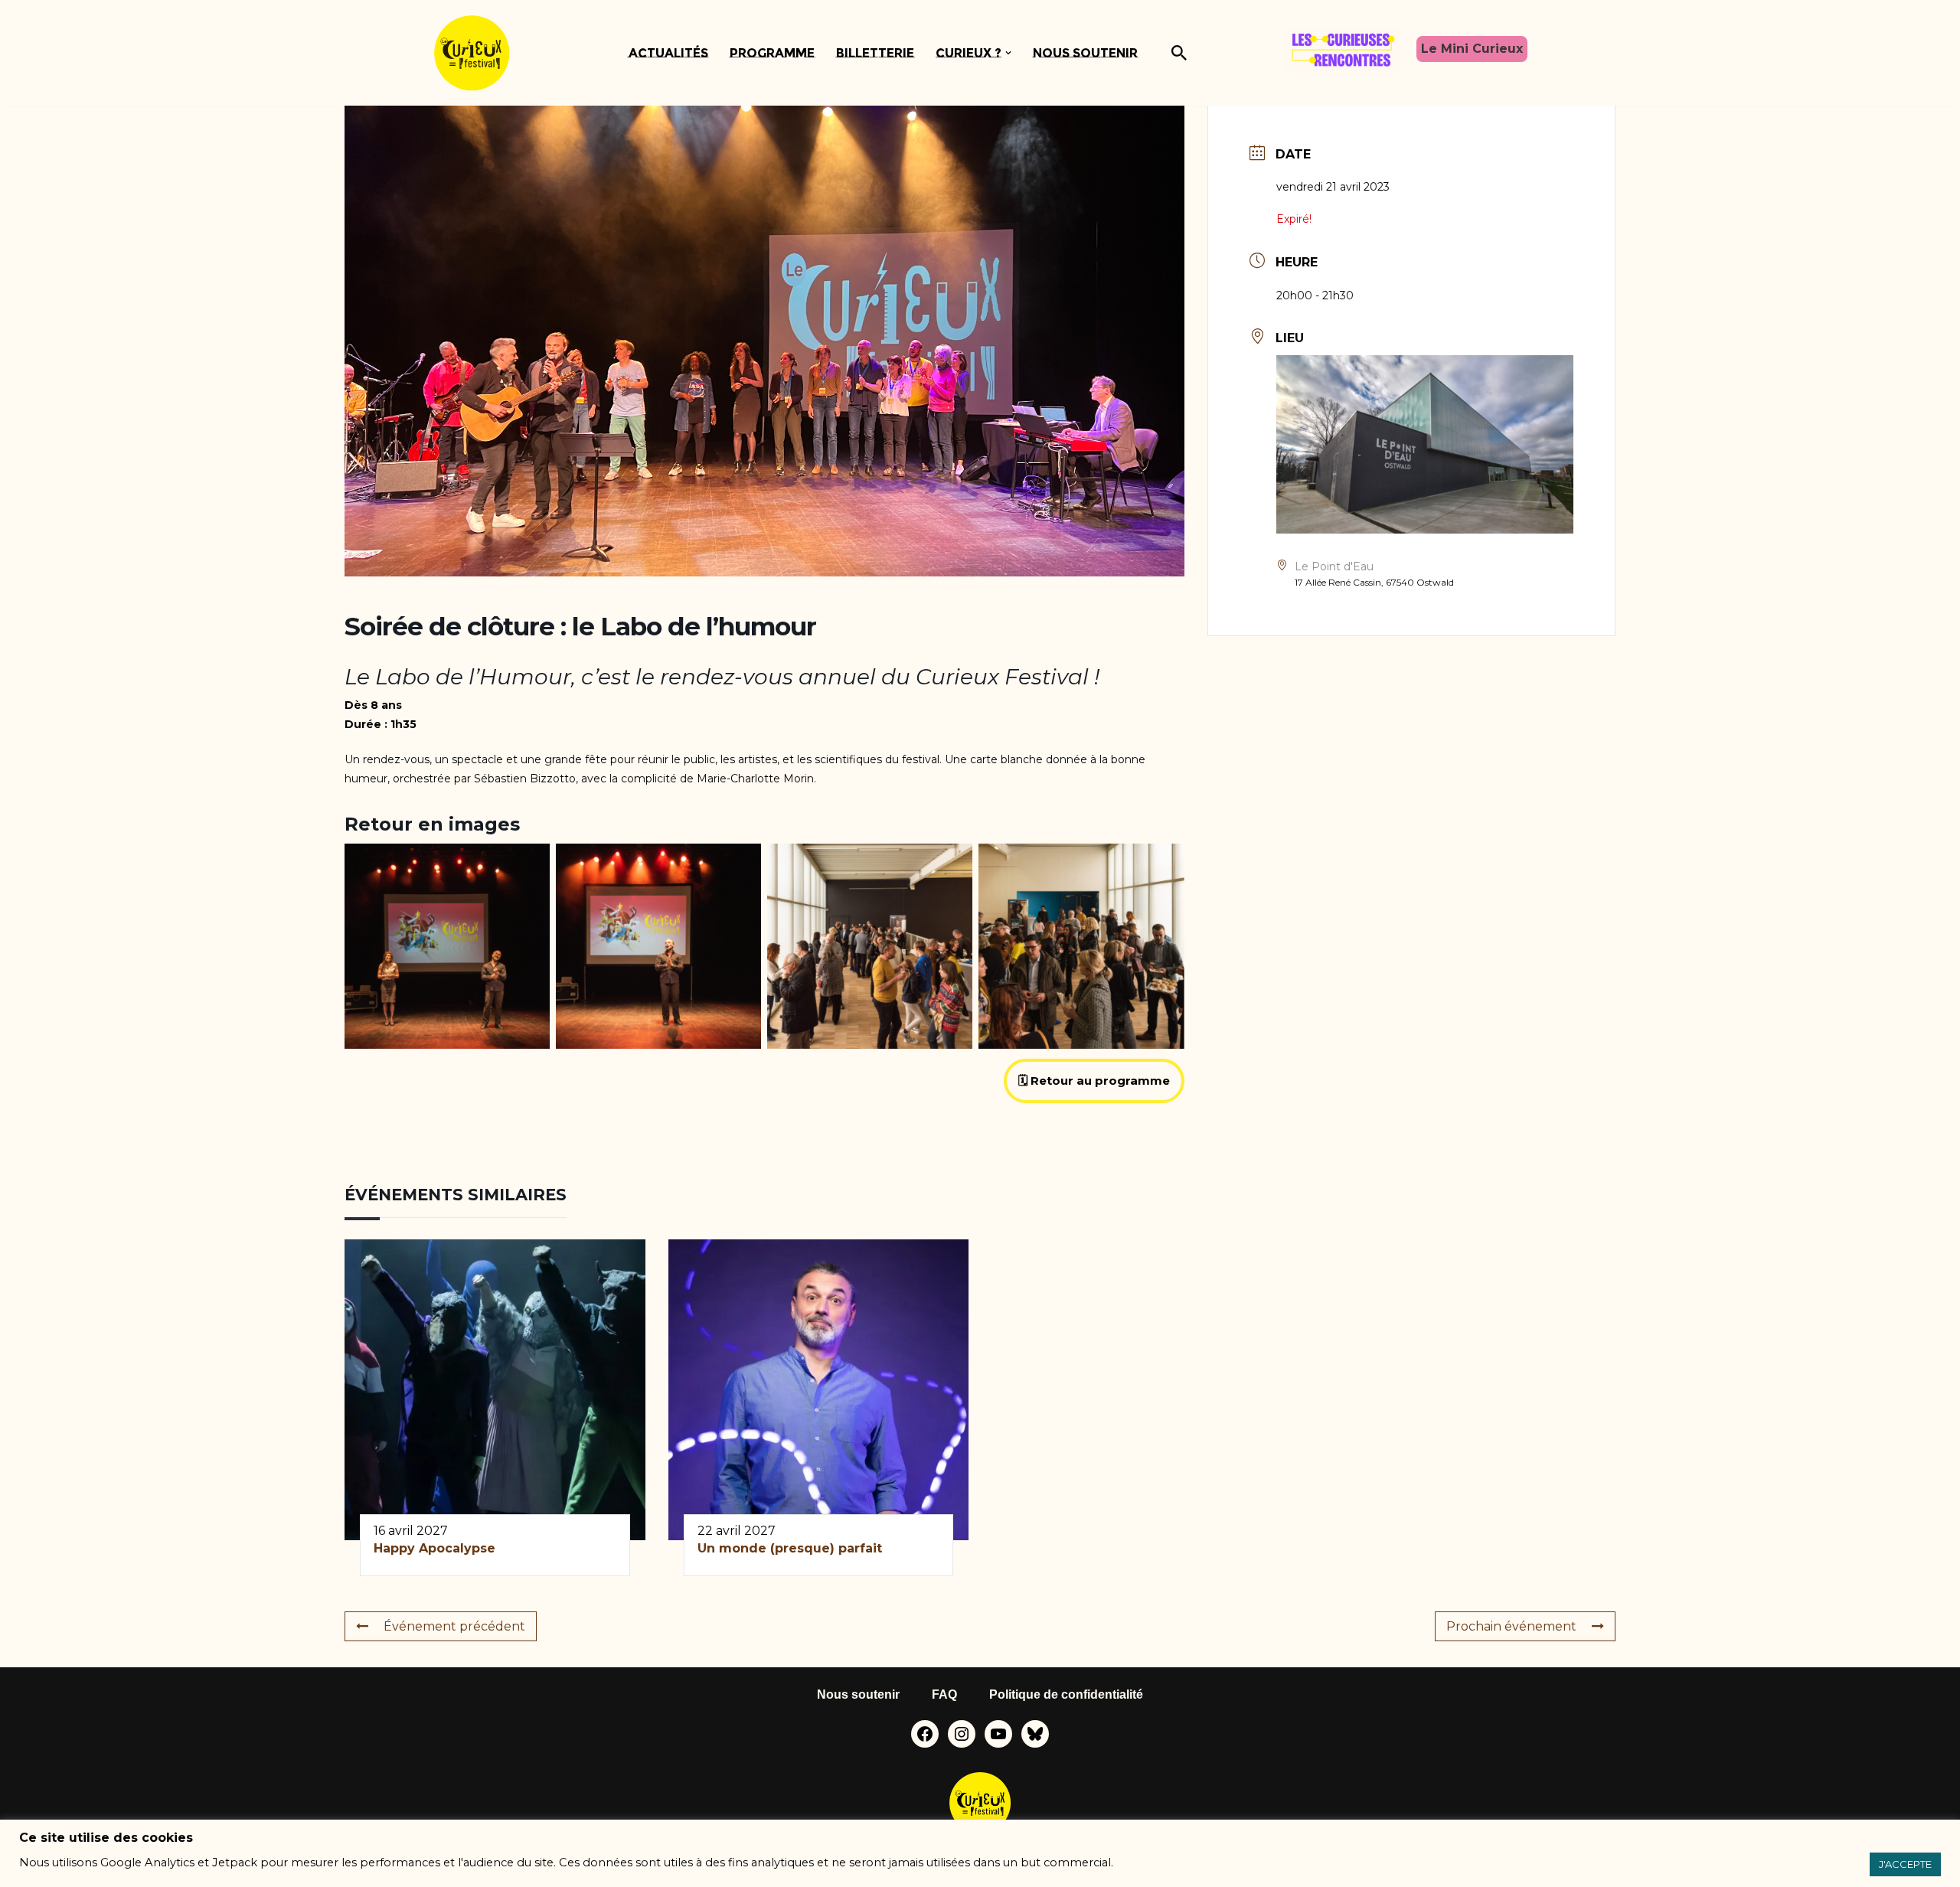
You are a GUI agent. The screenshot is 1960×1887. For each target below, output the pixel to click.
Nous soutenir (1085, 53)
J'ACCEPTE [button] (1905, 1864)
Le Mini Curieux (1472, 49)
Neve (449, 1771)
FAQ (944, 1694)
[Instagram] (962, 1734)
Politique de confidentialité (1066, 1694)
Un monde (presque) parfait (792, 1548)
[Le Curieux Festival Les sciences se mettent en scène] (472, 53)
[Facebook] (925, 1734)
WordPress (592, 1771)
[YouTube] (998, 1734)
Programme (772, 53)
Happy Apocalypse (434, 1548)
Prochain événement (1511, 1626)
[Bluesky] (1035, 1734)
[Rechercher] (1179, 53)
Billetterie (875, 53)
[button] (1008, 53)
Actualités (668, 53)
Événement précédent (454, 1626)
